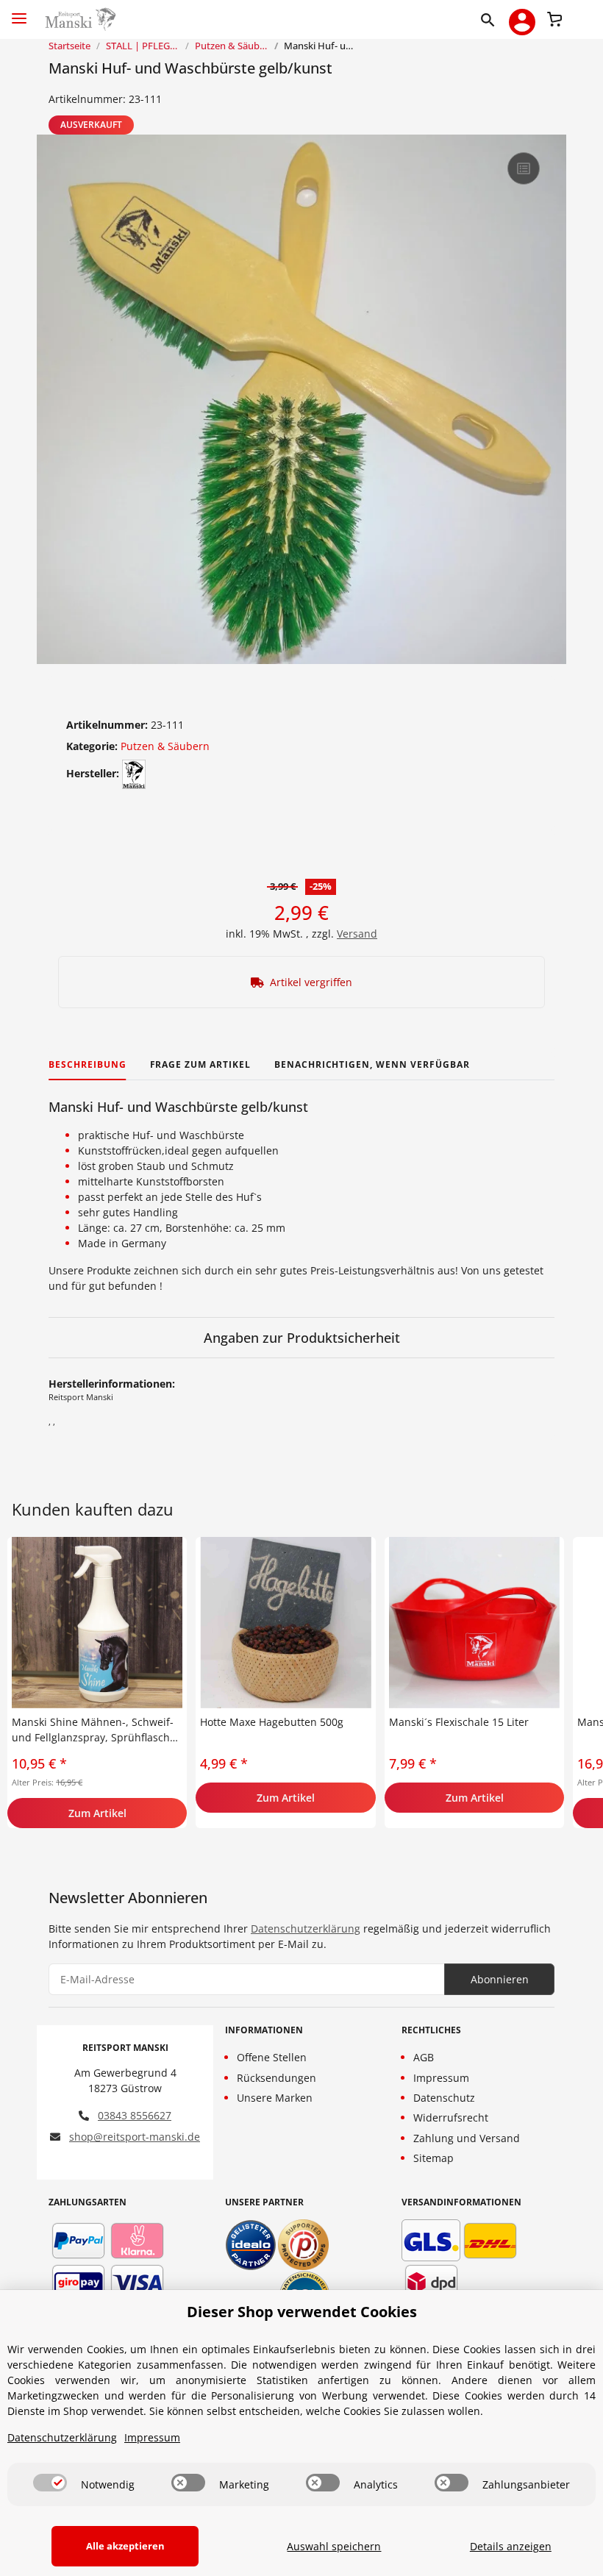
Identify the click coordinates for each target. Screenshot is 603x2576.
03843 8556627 (135, 2115)
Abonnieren (500, 1979)
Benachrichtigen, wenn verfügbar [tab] (372, 1064)
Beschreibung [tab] (88, 1064)
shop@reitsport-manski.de (135, 2137)
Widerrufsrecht (451, 2117)
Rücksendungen (276, 2078)
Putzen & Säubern (165, 746)
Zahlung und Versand (467, 2138)
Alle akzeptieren (125, 2546)
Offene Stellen (272, 2057)
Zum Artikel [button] (97, 1813)
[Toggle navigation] (19, 12)
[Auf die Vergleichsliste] (524, 168)
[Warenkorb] (554, 18)
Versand (357, 934)
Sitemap (433, 2158)
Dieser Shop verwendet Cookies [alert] (302, 2312)
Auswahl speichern (334, 2546)
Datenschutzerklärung (306, 1929)
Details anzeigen (511, 2546)
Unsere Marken (275, 2098)
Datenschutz (444, 2098)
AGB (424, 2057)
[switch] (50, 2483)
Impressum (441, 2078)
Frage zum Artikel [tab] (200, 1064)
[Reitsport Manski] (79, 19)
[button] (491, 19)
